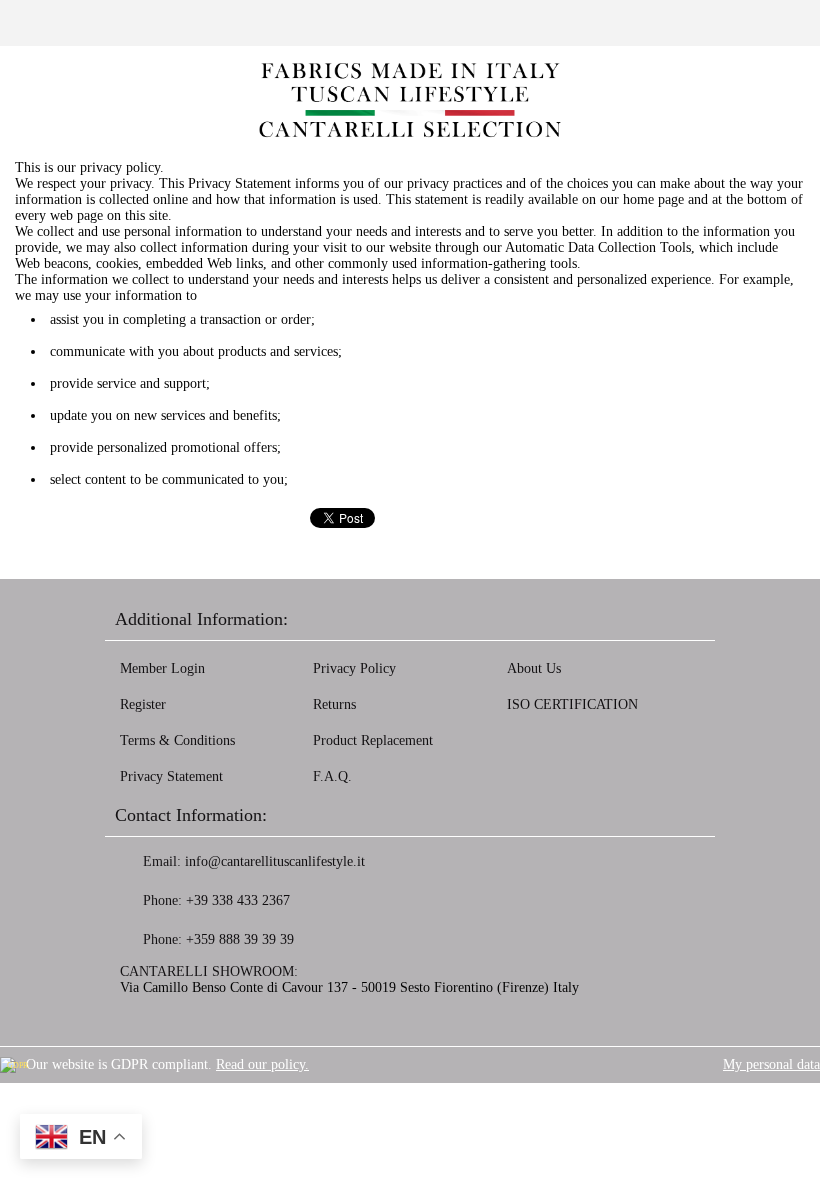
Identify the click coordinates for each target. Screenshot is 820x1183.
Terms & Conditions (177, 740)
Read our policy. (262, 1064)
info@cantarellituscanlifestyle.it (275, 861)
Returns (334, 704)
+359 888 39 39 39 (240, 939)
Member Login (162, 668)
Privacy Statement (171, 776)
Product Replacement (373, 740)
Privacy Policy (354, 668)
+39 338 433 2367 (238, 900)
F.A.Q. (332, 776)
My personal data (771, 1064)
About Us (534, 668)
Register (143, 704)
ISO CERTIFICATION (572, 704)
